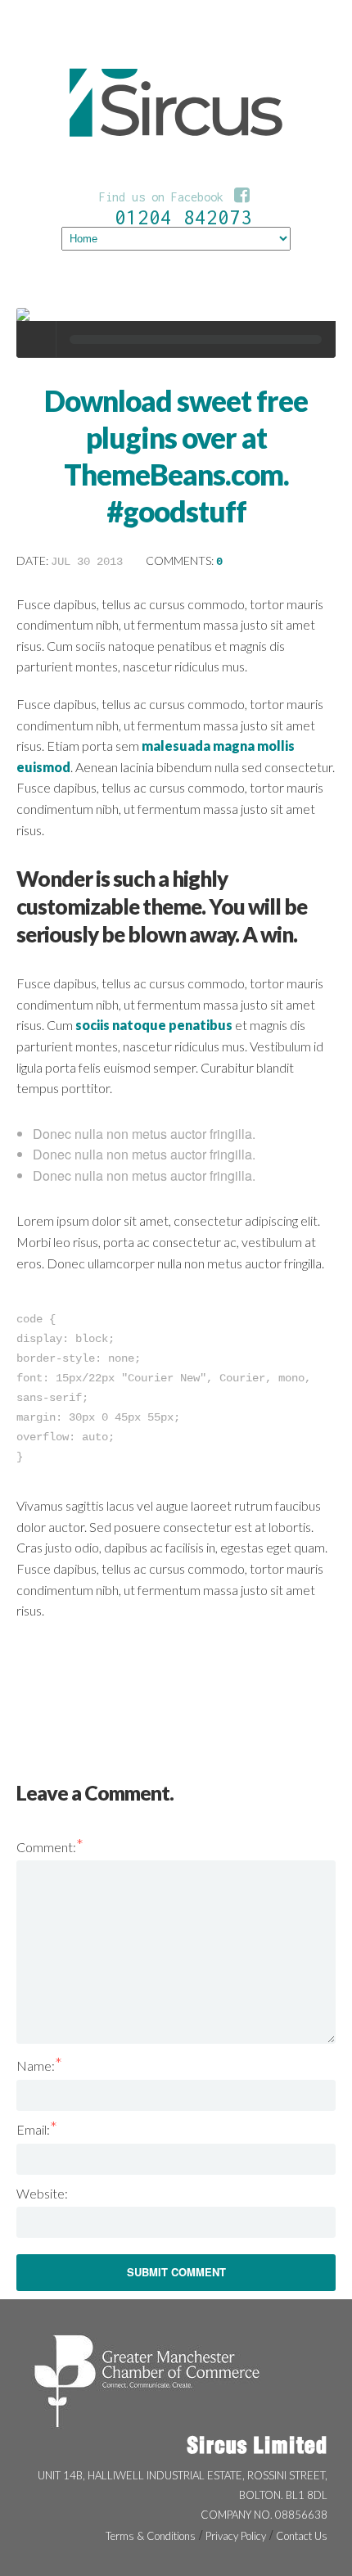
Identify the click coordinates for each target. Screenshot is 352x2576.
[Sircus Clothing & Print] (176, 167)
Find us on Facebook (174, 197)
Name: (39, 2065)
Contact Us (302, 2536)
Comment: (50, 1846)
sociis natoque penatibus (154, 1025)
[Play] (37, 339)
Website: (42, 2193)
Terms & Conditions (151, 2536)
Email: (37, 2129)
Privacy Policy (236, 2536)
